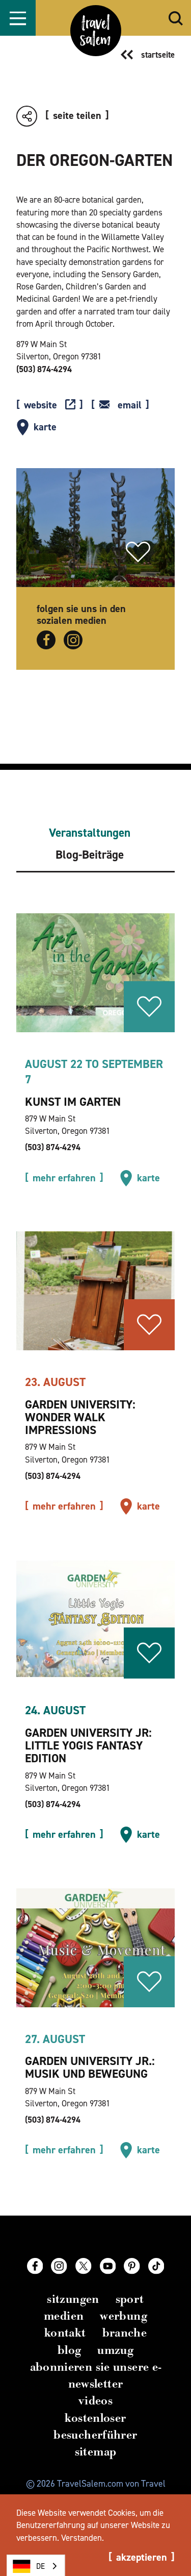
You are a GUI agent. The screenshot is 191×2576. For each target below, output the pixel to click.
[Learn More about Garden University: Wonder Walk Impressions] (95, 1291)
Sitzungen (73, 2299)
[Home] (96, 31)
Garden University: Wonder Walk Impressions (80, 1417)
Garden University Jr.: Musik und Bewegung (90, 2067)
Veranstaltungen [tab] (90, 833)
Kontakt (65, 2333)
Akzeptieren (142, 2558)
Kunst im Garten (73, 1102)
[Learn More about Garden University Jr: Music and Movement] (95, 1947)
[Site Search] (176, 18)
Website (40, 405)
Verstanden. (83, 2538)
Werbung (124, 2316)
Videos (95, 2401)
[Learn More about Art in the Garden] (95, 973)
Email (130, 405)
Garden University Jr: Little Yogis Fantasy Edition (88, 1745)
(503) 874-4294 (44, 369)
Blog (70, 2350)
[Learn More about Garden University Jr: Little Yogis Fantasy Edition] (95, 1619)
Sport (130, 2299)
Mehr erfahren (64, 1178)
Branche (125, 2333)
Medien (64, 2316)
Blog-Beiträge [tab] (90, 855)
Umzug (115, 2350)
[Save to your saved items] (138, 552)
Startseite (158, 55)
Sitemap (96, 2452)
